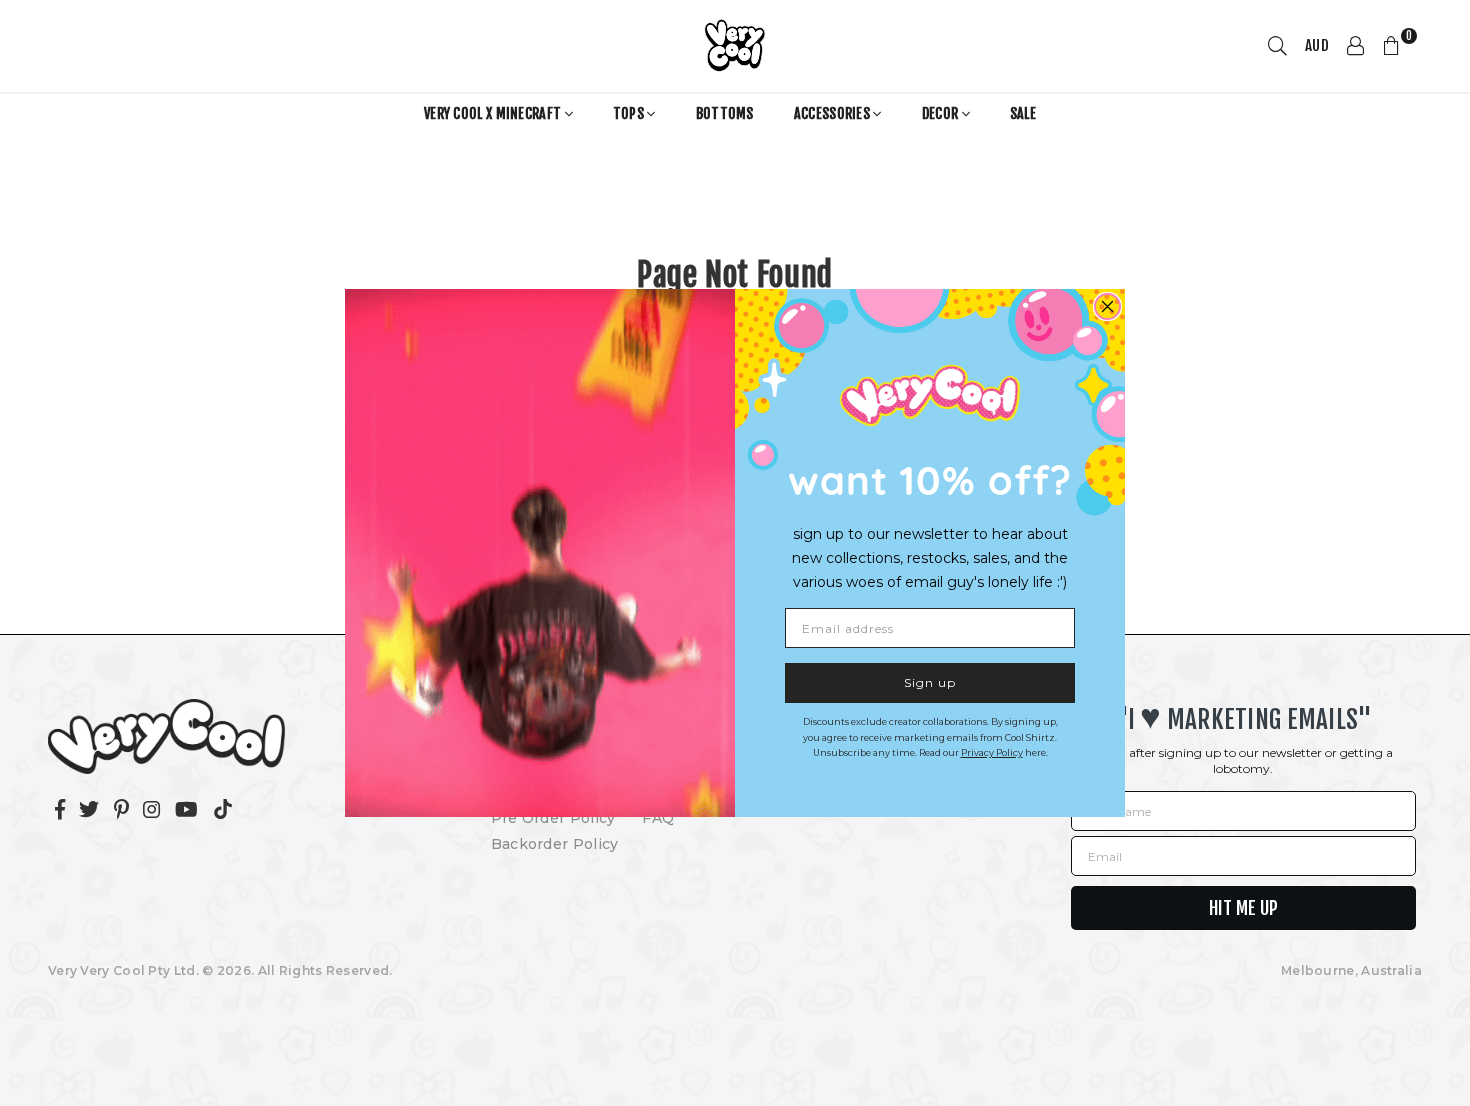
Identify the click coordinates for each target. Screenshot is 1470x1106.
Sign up (930, 682)
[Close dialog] (1107, 306)
